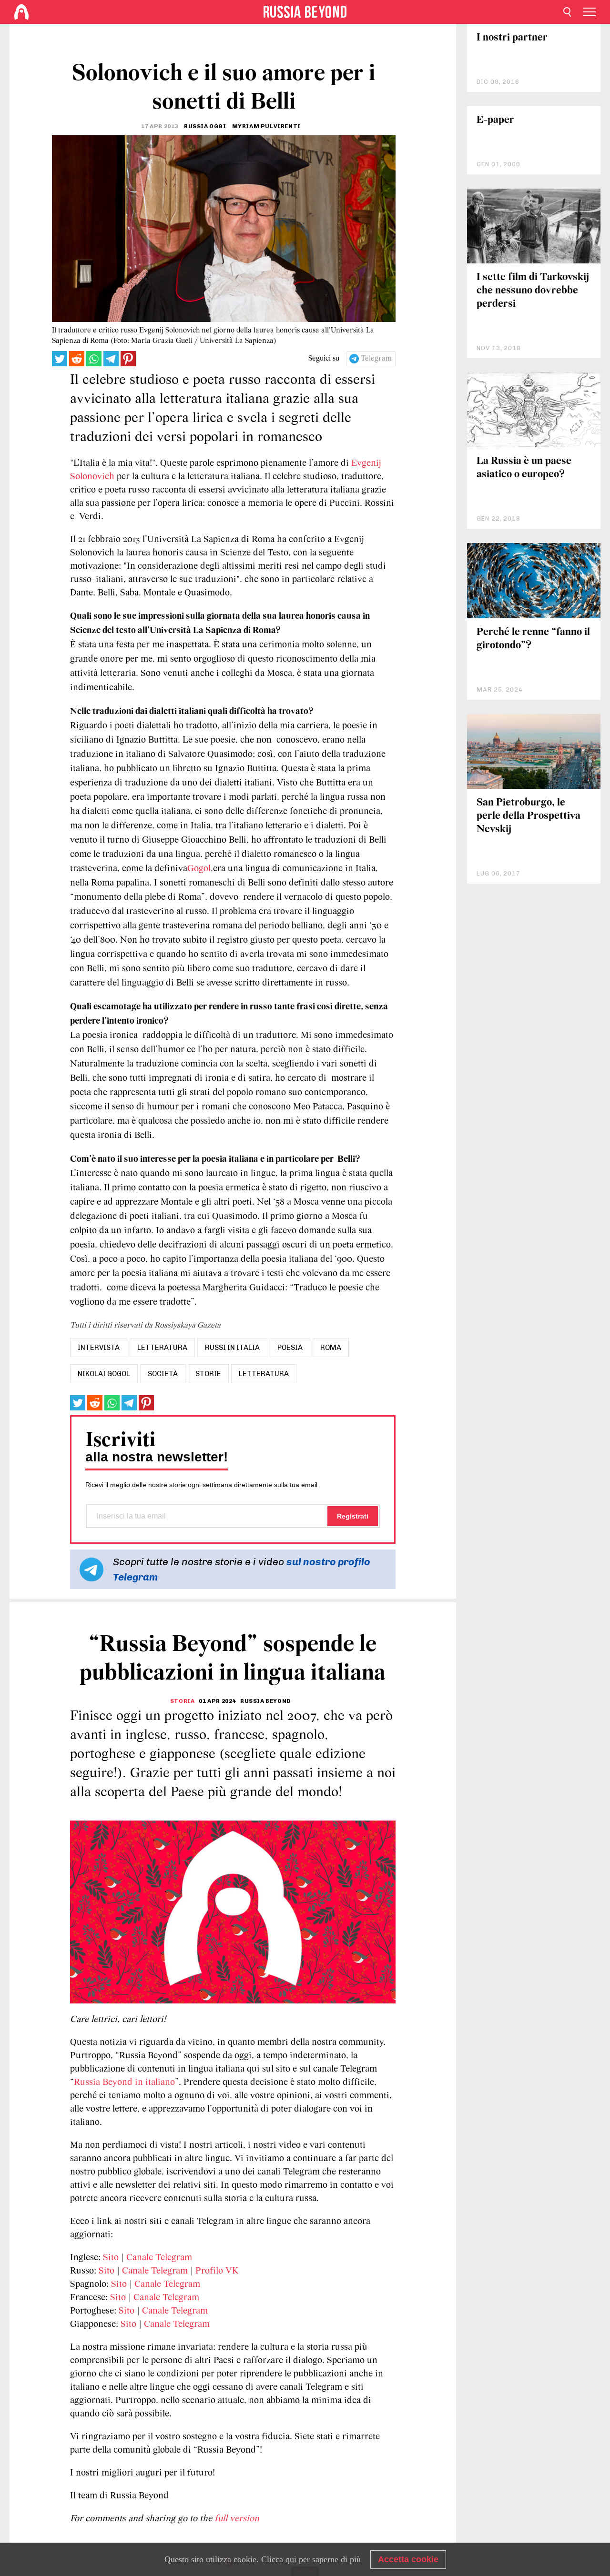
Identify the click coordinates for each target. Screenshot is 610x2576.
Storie (208, 1374)
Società (163, 1374)
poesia (290, 1348)
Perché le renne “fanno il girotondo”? (533, 639)
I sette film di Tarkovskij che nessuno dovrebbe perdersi (533, 291)
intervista (99, 1348)
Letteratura (264, 1374)
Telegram (376, 359)
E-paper (495, 120)
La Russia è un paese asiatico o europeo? (524, 468)
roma (331, 1348)
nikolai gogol (104, 1374)
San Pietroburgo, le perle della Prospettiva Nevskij (529, 816)
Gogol (199, 869)
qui (291, 2559)
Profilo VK (217, 2271)
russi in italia (232, 1348)
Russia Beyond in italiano (124, 2083)
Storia (183, 1701)
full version (237, 2519)
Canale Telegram (159, 2258)
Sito (111, 2258)
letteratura (162, 1348)
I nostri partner (512, 38)
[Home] (21, 12)
